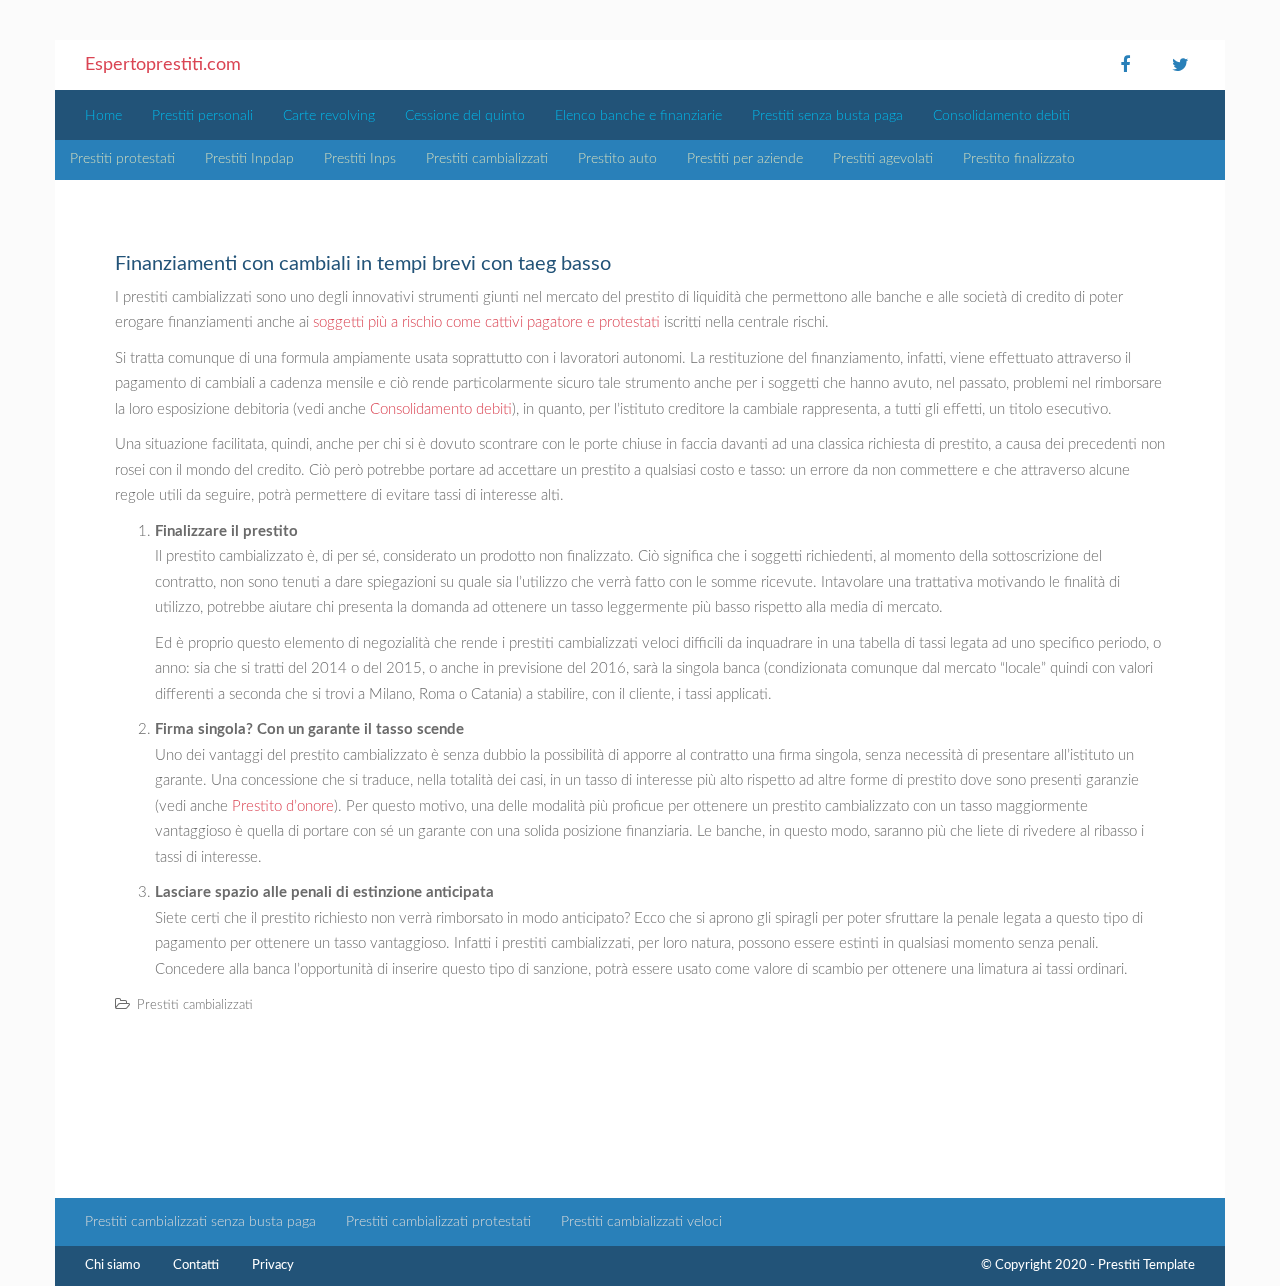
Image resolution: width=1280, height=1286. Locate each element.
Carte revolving (329, 116)
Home (103, 116)
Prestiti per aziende (745, 159)
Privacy (273, 1265)
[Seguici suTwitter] (1180, 65)
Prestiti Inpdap (249, 159)
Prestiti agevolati (883, 159)
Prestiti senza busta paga (827, 116)
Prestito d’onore (283, 806)
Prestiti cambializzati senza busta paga (200, 1222)
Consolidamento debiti (1001, 116)
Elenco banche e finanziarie (638, 116)
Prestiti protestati (122, 159)
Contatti (196, 1265)
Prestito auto (617, 159)
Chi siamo (112, 1265)
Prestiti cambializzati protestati (438, 1222)
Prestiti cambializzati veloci (641, 1222)
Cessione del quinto (465, 116)
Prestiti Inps (360, 159)
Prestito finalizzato (1019, 159)
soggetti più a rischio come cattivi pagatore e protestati (486, 322)
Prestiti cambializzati (487, 159)
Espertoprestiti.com (163, 65)
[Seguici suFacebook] (1125, 65)
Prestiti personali (202, 116)
